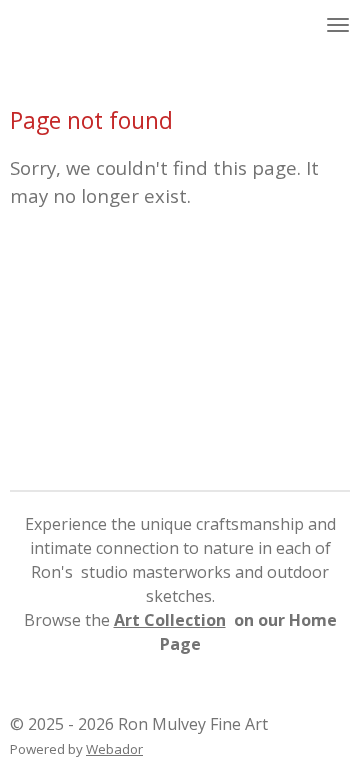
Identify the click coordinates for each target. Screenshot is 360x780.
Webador (114, 749)
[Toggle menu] (338, 25)
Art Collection (170, 620)
